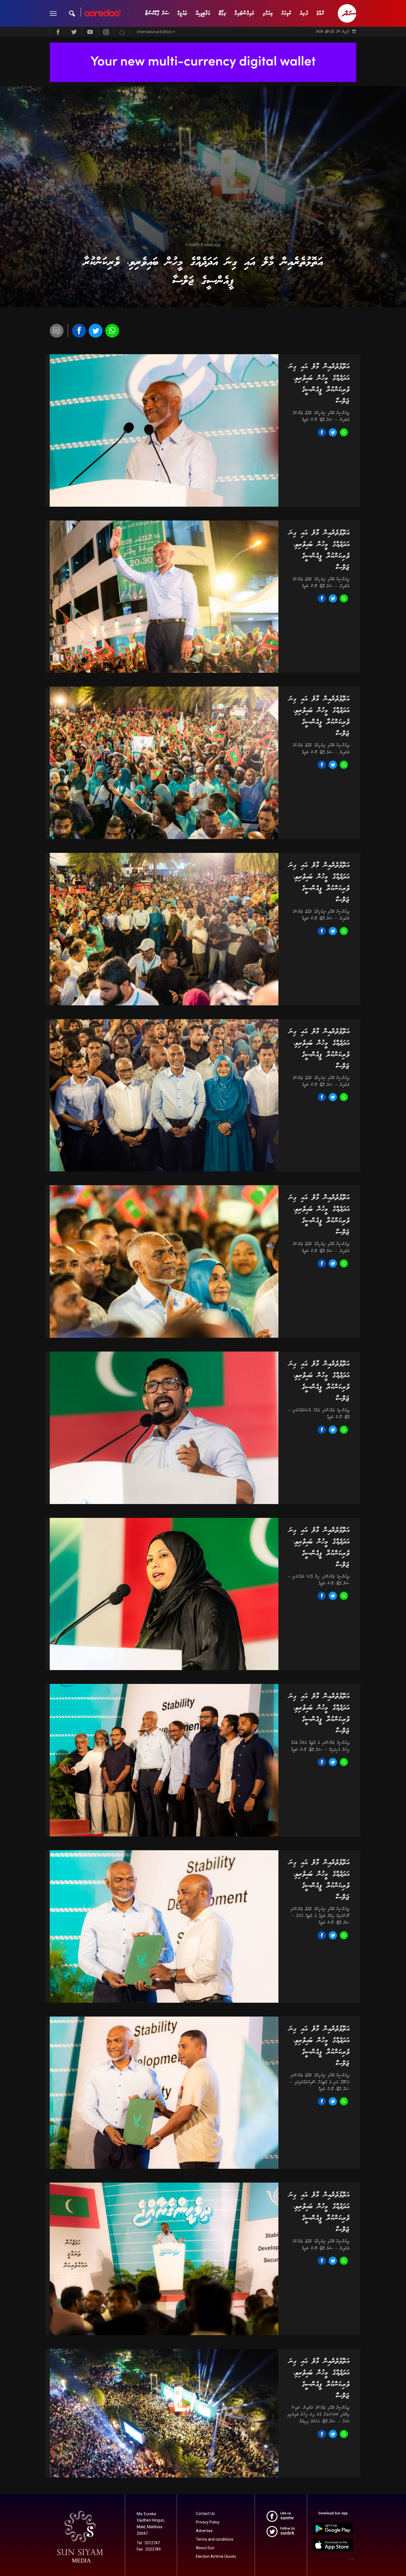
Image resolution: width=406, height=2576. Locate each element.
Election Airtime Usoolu (216, 2556)
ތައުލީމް (182, 13)
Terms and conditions (215, 2539)
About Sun (205, 2548)
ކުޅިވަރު (286, 13)
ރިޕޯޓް (222, 13)
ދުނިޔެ (304, 13)
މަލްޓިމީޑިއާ (203, 13)
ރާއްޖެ (320, 13)
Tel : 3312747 (148, 2543)
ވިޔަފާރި (268, 13)
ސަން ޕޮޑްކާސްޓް (157, 13)
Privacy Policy (208, 2522)
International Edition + (156, 32)
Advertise (204, 2531)
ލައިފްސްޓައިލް (244, 13)
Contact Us (205, 2514)
